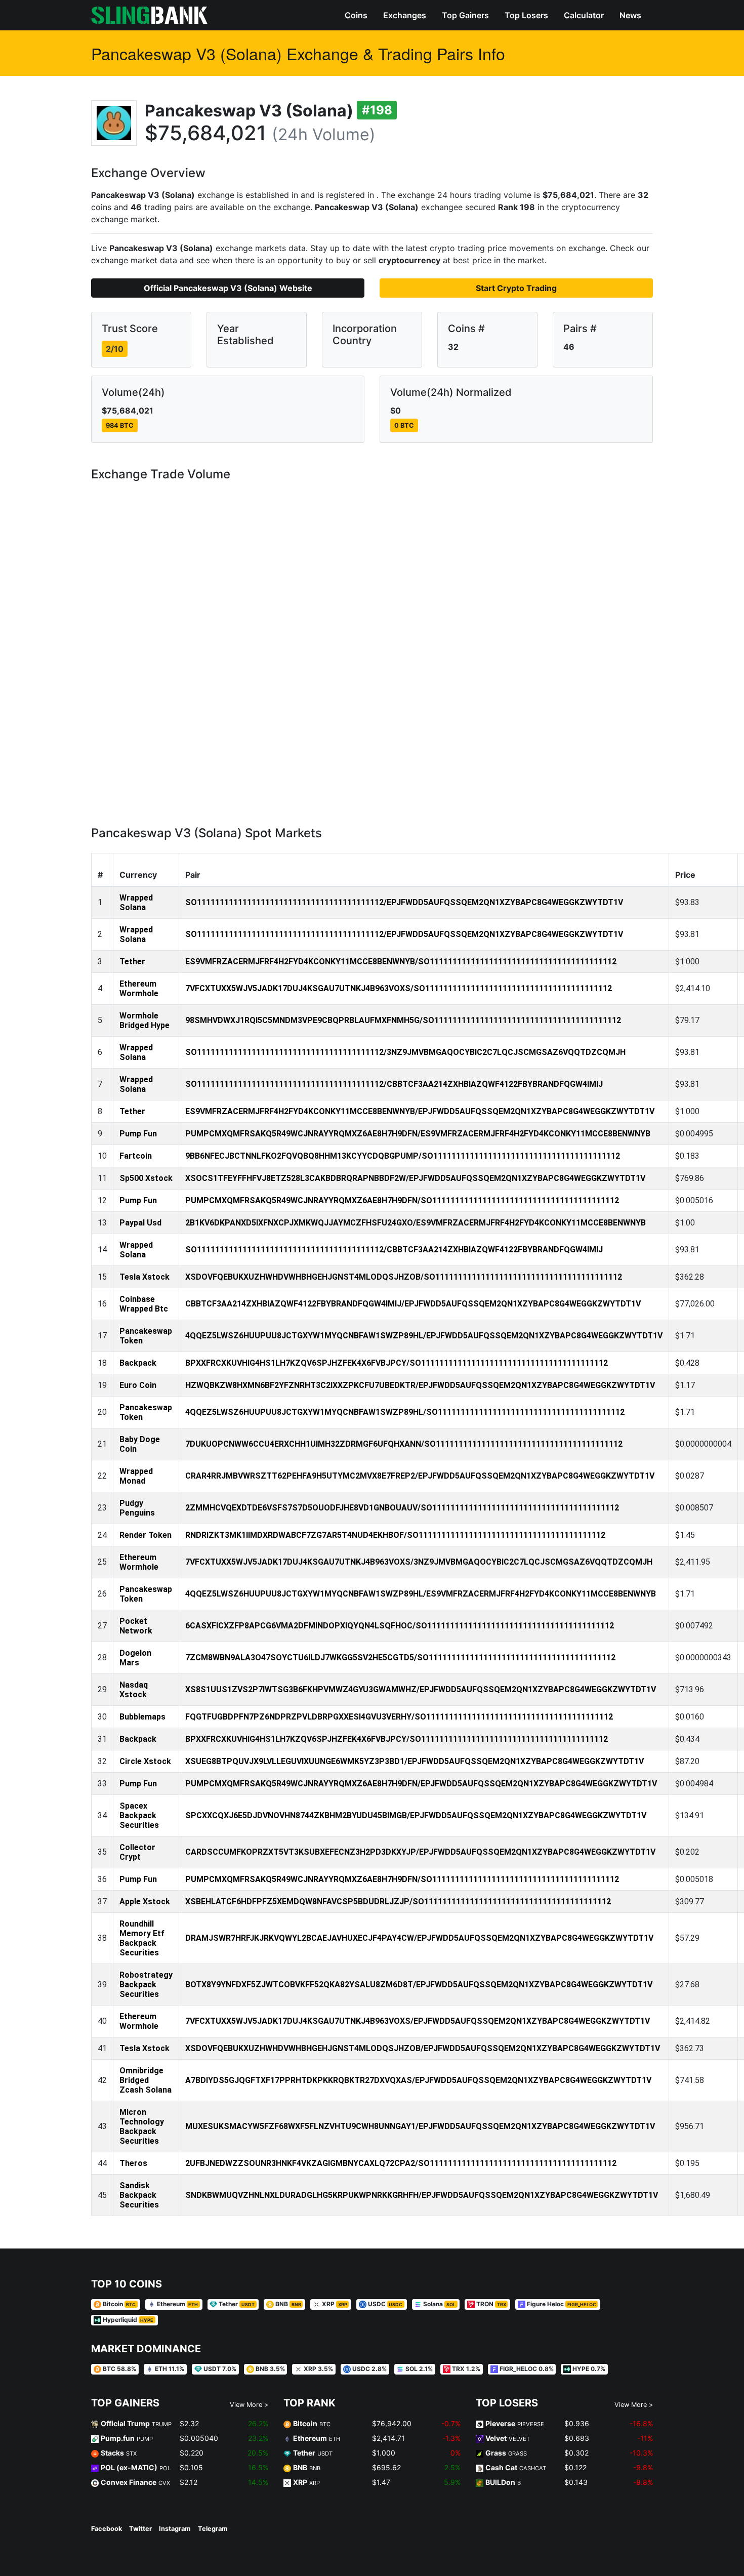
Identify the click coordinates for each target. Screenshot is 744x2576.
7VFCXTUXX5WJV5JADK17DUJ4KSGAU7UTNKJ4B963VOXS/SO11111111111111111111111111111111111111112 (399, 988)
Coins (356, 15)
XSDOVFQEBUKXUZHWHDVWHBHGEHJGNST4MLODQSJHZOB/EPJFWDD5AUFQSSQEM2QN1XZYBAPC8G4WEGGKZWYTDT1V (423, 2048)
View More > (249, 2405)
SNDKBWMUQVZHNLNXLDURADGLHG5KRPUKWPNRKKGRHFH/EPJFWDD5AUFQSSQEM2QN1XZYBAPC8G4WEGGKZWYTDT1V (422, 2195)
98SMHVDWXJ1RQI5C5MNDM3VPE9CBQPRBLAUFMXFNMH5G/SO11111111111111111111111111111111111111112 (403, 1020)
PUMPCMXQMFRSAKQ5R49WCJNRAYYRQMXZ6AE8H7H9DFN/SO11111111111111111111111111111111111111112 (402, 1200)
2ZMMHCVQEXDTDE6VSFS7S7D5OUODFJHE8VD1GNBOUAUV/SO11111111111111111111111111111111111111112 (402, 1508)
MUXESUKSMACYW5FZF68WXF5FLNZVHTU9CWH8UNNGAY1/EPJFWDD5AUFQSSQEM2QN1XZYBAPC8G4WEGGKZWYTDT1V (420, 2126)
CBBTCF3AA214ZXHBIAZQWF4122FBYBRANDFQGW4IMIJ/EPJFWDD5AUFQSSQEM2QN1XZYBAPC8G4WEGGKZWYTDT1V (413, 1304)
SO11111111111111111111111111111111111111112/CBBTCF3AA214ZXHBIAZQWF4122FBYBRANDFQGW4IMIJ (394, 1084)
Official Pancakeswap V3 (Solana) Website (228, 288)
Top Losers (526, 15)
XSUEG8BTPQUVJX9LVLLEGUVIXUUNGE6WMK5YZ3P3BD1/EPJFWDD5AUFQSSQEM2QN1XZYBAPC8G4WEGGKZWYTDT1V (415, 1761)
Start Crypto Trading (516, 288)
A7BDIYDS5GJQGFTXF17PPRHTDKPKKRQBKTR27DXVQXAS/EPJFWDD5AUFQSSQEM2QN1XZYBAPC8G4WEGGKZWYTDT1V (418, 2080)
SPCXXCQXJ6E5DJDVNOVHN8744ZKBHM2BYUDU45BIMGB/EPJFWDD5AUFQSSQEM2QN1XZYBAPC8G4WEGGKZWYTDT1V (416, 1815)
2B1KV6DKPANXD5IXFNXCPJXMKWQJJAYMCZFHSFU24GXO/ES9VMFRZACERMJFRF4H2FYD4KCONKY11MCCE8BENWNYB (416, 1223)
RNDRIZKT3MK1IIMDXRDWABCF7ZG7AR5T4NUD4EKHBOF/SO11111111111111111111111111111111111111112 (395, 1535)
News (630, 15)
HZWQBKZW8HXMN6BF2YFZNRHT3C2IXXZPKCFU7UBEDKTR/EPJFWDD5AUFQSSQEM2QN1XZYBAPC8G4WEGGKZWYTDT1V (420, 1385)
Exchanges (405, 15)
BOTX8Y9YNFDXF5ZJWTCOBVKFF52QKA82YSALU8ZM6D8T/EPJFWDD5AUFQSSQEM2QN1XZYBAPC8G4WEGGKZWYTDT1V (419, 1985)
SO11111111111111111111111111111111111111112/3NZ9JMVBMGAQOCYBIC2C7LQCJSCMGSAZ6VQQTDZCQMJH (405, 1052)
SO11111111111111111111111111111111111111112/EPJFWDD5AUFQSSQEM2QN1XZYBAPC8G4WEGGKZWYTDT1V (404, 902)
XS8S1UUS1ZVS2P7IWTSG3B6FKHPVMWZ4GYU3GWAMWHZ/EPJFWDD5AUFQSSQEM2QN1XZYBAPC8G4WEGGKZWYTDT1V (421, 1689)
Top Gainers (465, 15)
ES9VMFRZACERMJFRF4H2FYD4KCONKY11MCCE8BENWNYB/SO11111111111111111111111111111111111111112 (401, 962)
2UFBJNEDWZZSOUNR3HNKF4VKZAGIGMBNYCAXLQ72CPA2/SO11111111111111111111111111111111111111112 (401, 2163)
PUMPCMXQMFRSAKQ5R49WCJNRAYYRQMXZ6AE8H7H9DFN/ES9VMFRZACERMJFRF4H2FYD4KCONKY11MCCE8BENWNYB (418, 1134)
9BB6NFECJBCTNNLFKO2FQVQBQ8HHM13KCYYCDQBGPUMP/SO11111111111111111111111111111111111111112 (403, 1156)
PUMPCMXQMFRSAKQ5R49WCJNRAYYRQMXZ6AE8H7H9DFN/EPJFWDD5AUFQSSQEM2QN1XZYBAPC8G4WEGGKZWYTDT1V (421, 1784)
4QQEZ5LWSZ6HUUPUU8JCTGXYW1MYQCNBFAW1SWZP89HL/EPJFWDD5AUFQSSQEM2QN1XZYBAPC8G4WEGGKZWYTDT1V (424, 1336)
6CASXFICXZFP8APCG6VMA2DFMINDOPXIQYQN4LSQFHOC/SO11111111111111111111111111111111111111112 (400, 1626)
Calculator (584, 15)
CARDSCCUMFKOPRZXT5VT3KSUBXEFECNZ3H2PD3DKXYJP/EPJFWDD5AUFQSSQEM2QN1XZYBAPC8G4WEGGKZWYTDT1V (420, 1852)
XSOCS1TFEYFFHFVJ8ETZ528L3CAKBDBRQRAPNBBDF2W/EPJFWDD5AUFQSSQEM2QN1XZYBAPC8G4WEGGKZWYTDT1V (415, 1178)
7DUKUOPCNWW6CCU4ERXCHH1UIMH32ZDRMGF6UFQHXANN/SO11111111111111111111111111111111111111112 (404, 1444)
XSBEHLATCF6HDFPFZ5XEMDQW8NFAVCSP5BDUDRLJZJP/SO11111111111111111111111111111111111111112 (398, 1902)
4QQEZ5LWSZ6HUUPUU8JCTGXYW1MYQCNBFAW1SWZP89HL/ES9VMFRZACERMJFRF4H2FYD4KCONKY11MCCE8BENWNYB (421, 1594)
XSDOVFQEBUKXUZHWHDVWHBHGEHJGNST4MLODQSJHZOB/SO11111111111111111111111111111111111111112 (404, 1277)
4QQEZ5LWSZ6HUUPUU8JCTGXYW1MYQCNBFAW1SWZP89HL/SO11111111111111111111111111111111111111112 (405, 1412)
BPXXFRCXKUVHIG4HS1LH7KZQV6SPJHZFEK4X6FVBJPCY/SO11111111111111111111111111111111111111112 (397, 1363)
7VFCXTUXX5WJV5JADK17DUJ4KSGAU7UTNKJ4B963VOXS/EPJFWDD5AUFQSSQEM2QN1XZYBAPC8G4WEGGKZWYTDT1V (418, 2021)
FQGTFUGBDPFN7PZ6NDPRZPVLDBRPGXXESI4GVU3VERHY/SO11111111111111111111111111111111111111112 (399, 1717)
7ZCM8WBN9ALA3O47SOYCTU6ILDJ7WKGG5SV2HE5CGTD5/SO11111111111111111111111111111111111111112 (400, 1658)
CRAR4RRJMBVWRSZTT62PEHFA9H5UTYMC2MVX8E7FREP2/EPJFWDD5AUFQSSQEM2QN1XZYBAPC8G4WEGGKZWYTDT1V (420, 1476)
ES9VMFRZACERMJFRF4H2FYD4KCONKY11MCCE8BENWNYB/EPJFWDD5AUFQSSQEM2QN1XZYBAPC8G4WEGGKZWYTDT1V (420, 1111)
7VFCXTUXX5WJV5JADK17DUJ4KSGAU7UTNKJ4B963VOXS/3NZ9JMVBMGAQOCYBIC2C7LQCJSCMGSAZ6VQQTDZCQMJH (419, 1562)
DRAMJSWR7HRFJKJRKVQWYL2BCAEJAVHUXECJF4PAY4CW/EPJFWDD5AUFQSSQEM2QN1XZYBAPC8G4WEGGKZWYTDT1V (419, 1938)
